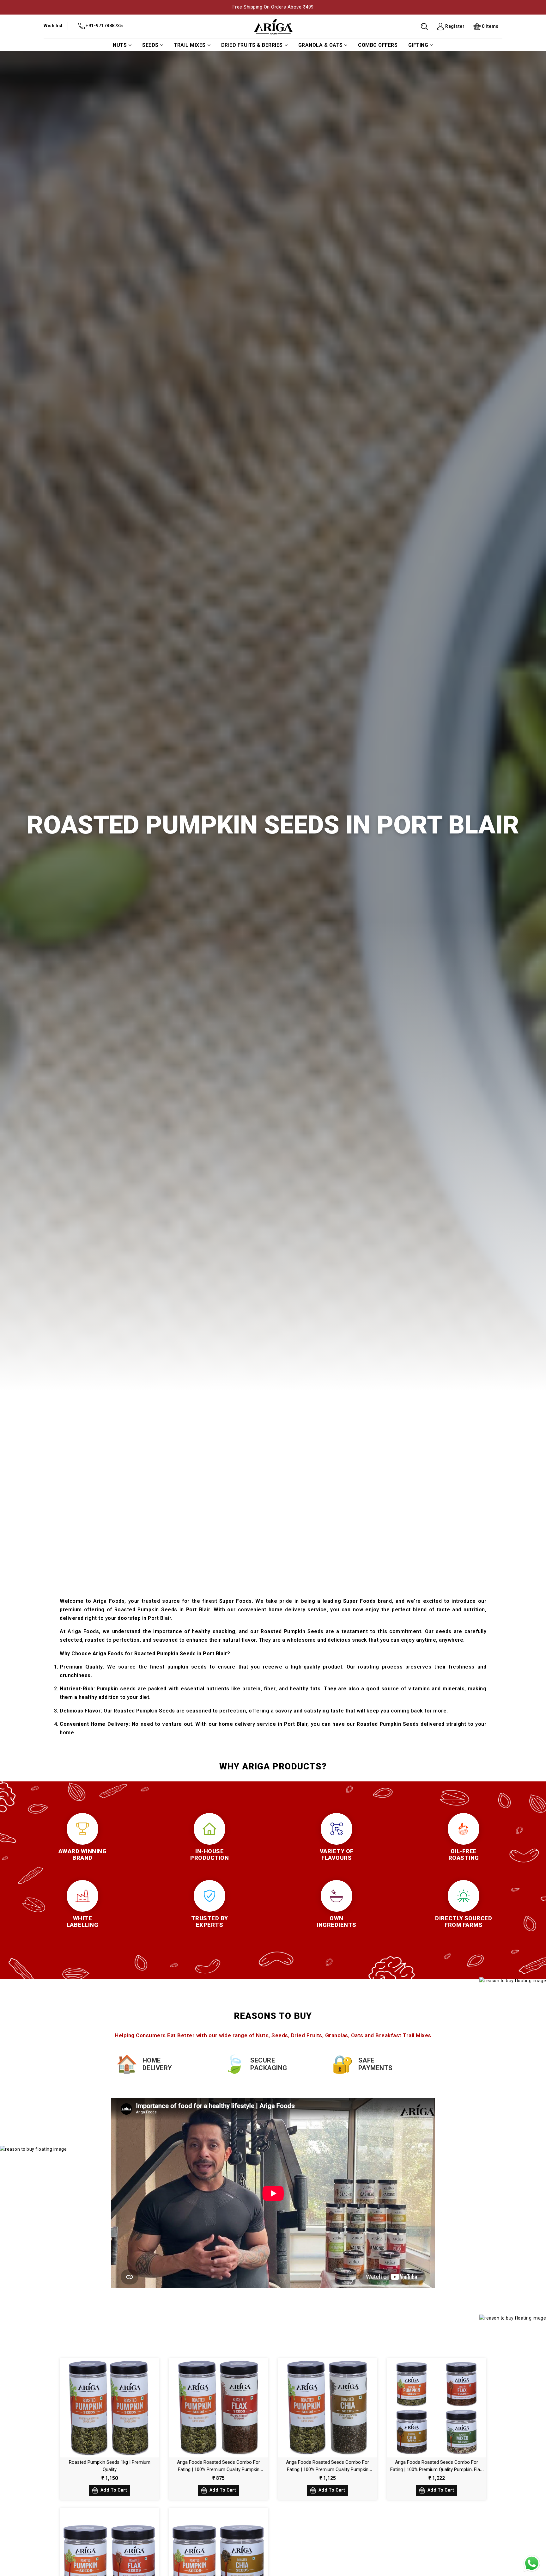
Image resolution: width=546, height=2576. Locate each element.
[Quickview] (116, 2406)
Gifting (418, 45)
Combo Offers (378, 45)
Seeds (150, 45)
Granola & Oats (321, 45)
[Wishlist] (103, 2406)
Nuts (120, 45)
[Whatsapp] (532, 2563)
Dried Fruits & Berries (252, 45)
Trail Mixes (190, 45)
